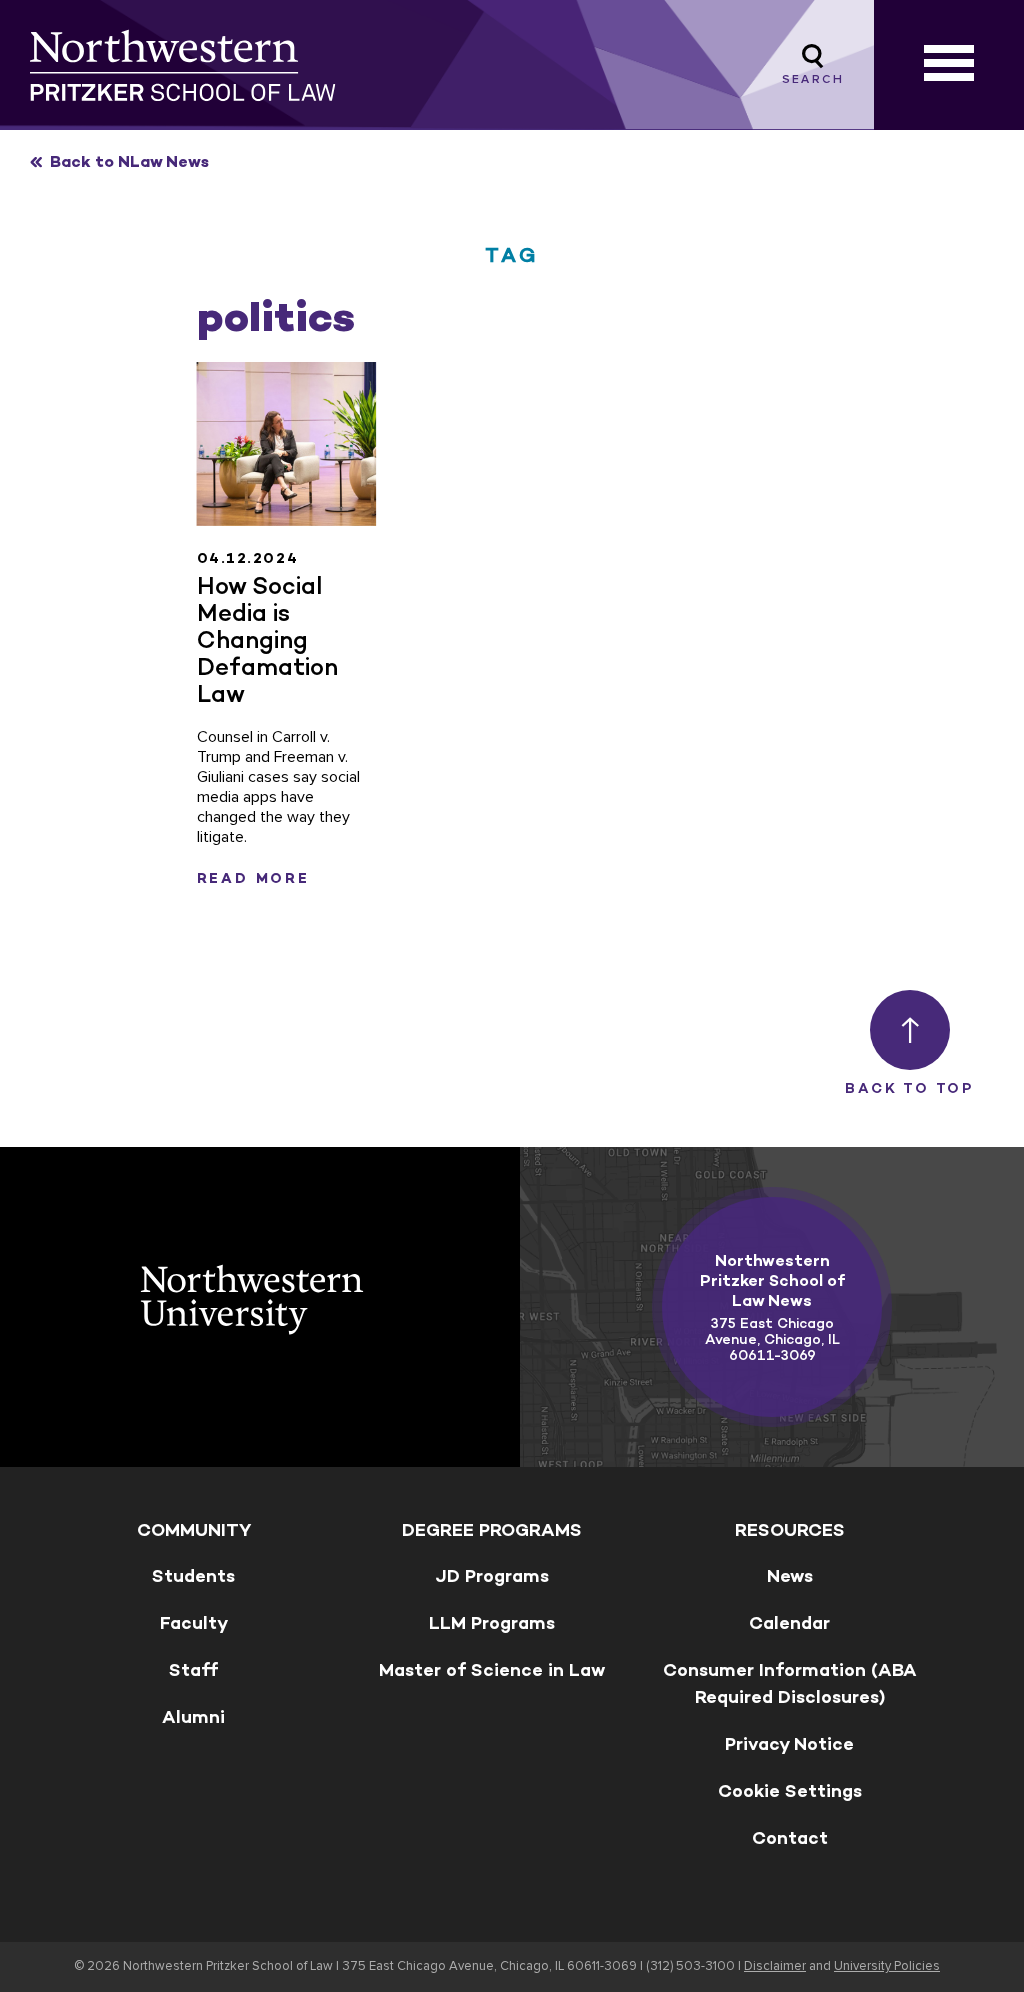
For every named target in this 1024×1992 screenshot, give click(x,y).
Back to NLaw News (129, 161)
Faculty (194, 1623)
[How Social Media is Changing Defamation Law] (287, 444)
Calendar (789, 1623)
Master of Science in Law (492, 1670)
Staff (193, 1670)
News (790, 1576)
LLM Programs (492, 1623)
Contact (790, 1838)
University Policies (887, 1966)
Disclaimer (775, 1966)
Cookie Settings (790, 1791)
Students (193, 1576)
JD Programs (492, 1576)
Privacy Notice (789, 1744)
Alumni (193, 1717)
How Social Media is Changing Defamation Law (267, 639)
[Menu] (949, 65)
